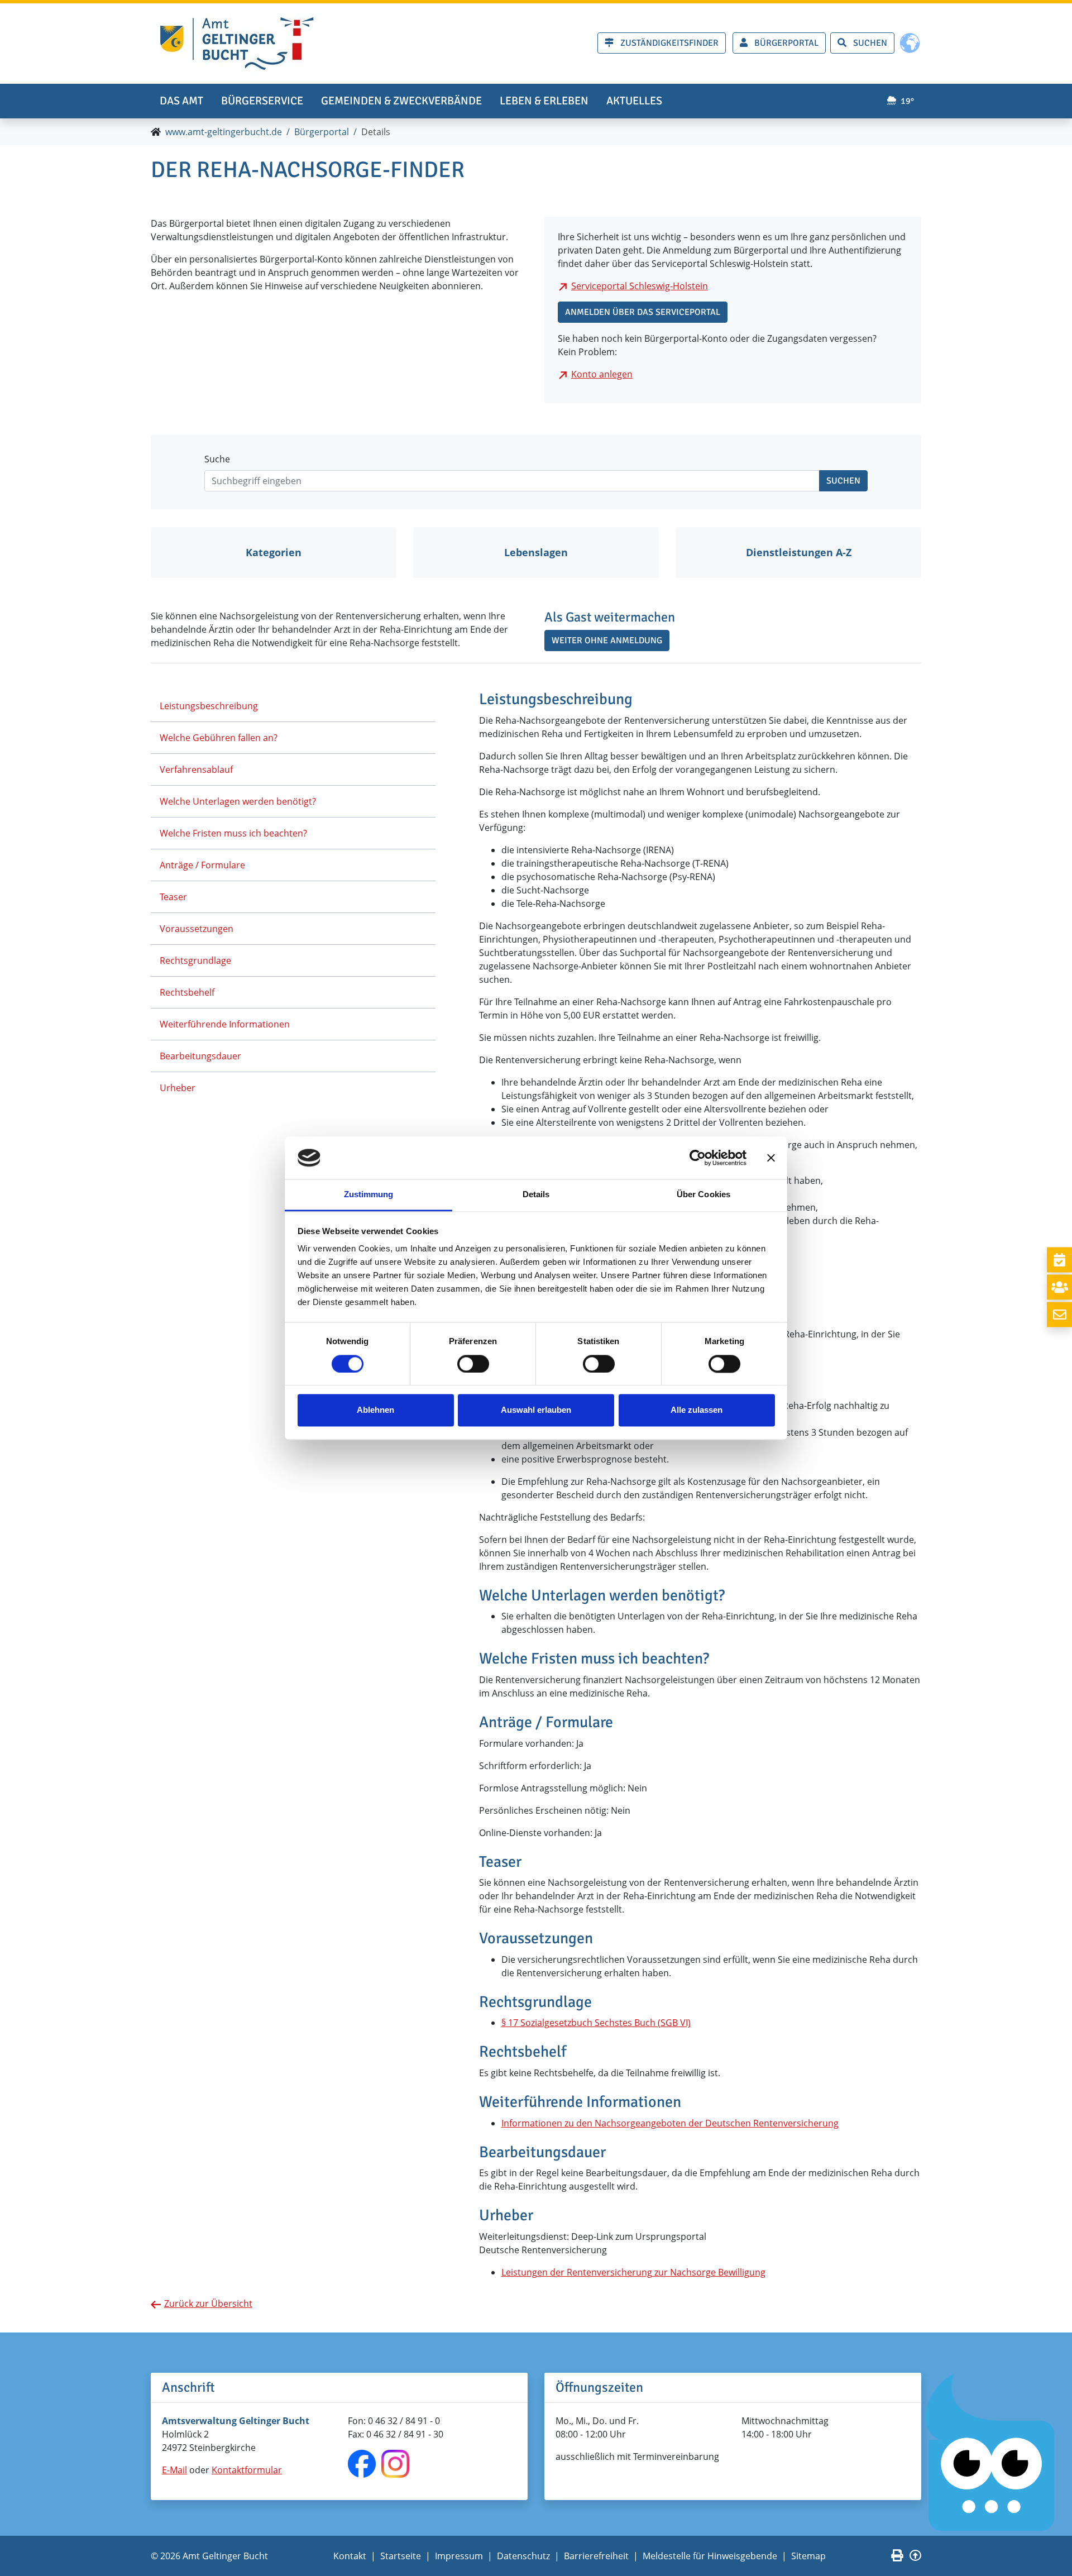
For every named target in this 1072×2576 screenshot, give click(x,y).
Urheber (178, 1088)
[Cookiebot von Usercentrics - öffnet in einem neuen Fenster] (698, 1158)
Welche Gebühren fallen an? (219, 738)
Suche (217, 459)
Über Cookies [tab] (703, 1195)
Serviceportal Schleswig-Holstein (640, 286)
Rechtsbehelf (187, 992)
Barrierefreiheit (596, 2556)
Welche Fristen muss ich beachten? (233, 833)
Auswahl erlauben (536, 1410)
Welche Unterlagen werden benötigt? (238, 801)
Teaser (173, 897)
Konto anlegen (602, 374)
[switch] (473, 1364)
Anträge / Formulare (202, 865)
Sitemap (808, 2556)
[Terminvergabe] (1059, 1260)
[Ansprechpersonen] (1059, 1287)
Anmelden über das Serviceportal (643, 312)
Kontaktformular (247, 2470)
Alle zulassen (697, 1410)
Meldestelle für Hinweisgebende (710, 2556)
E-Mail (174, 2470)
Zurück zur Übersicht (208, 2303)
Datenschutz (523, 2556)
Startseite (401, 2556)
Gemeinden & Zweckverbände (401, 101)
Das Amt (181, 101)
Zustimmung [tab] (369, 1195)
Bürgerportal (322, 132)
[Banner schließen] (771, 1158)
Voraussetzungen (197, 929)
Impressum (459, 2556)
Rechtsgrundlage (195, 960)
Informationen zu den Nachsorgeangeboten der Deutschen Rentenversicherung (670, 2123)
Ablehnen (375, 1410)
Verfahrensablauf (196, 770)
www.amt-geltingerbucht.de (224, 132)
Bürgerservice (262, 101)
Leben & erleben (544, 101)
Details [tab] (536, 1195)
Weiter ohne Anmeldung (607, 641)
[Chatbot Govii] (991, 2453)
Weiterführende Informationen (225, 1024)
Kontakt (350, 2556)
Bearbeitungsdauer (200, 1056)
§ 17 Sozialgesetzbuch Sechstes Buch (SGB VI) (596, 2023)
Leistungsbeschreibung (209, 706)
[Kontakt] (1059, 1314)
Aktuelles (634, 101)
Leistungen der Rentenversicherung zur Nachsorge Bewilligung (633, 2272)
